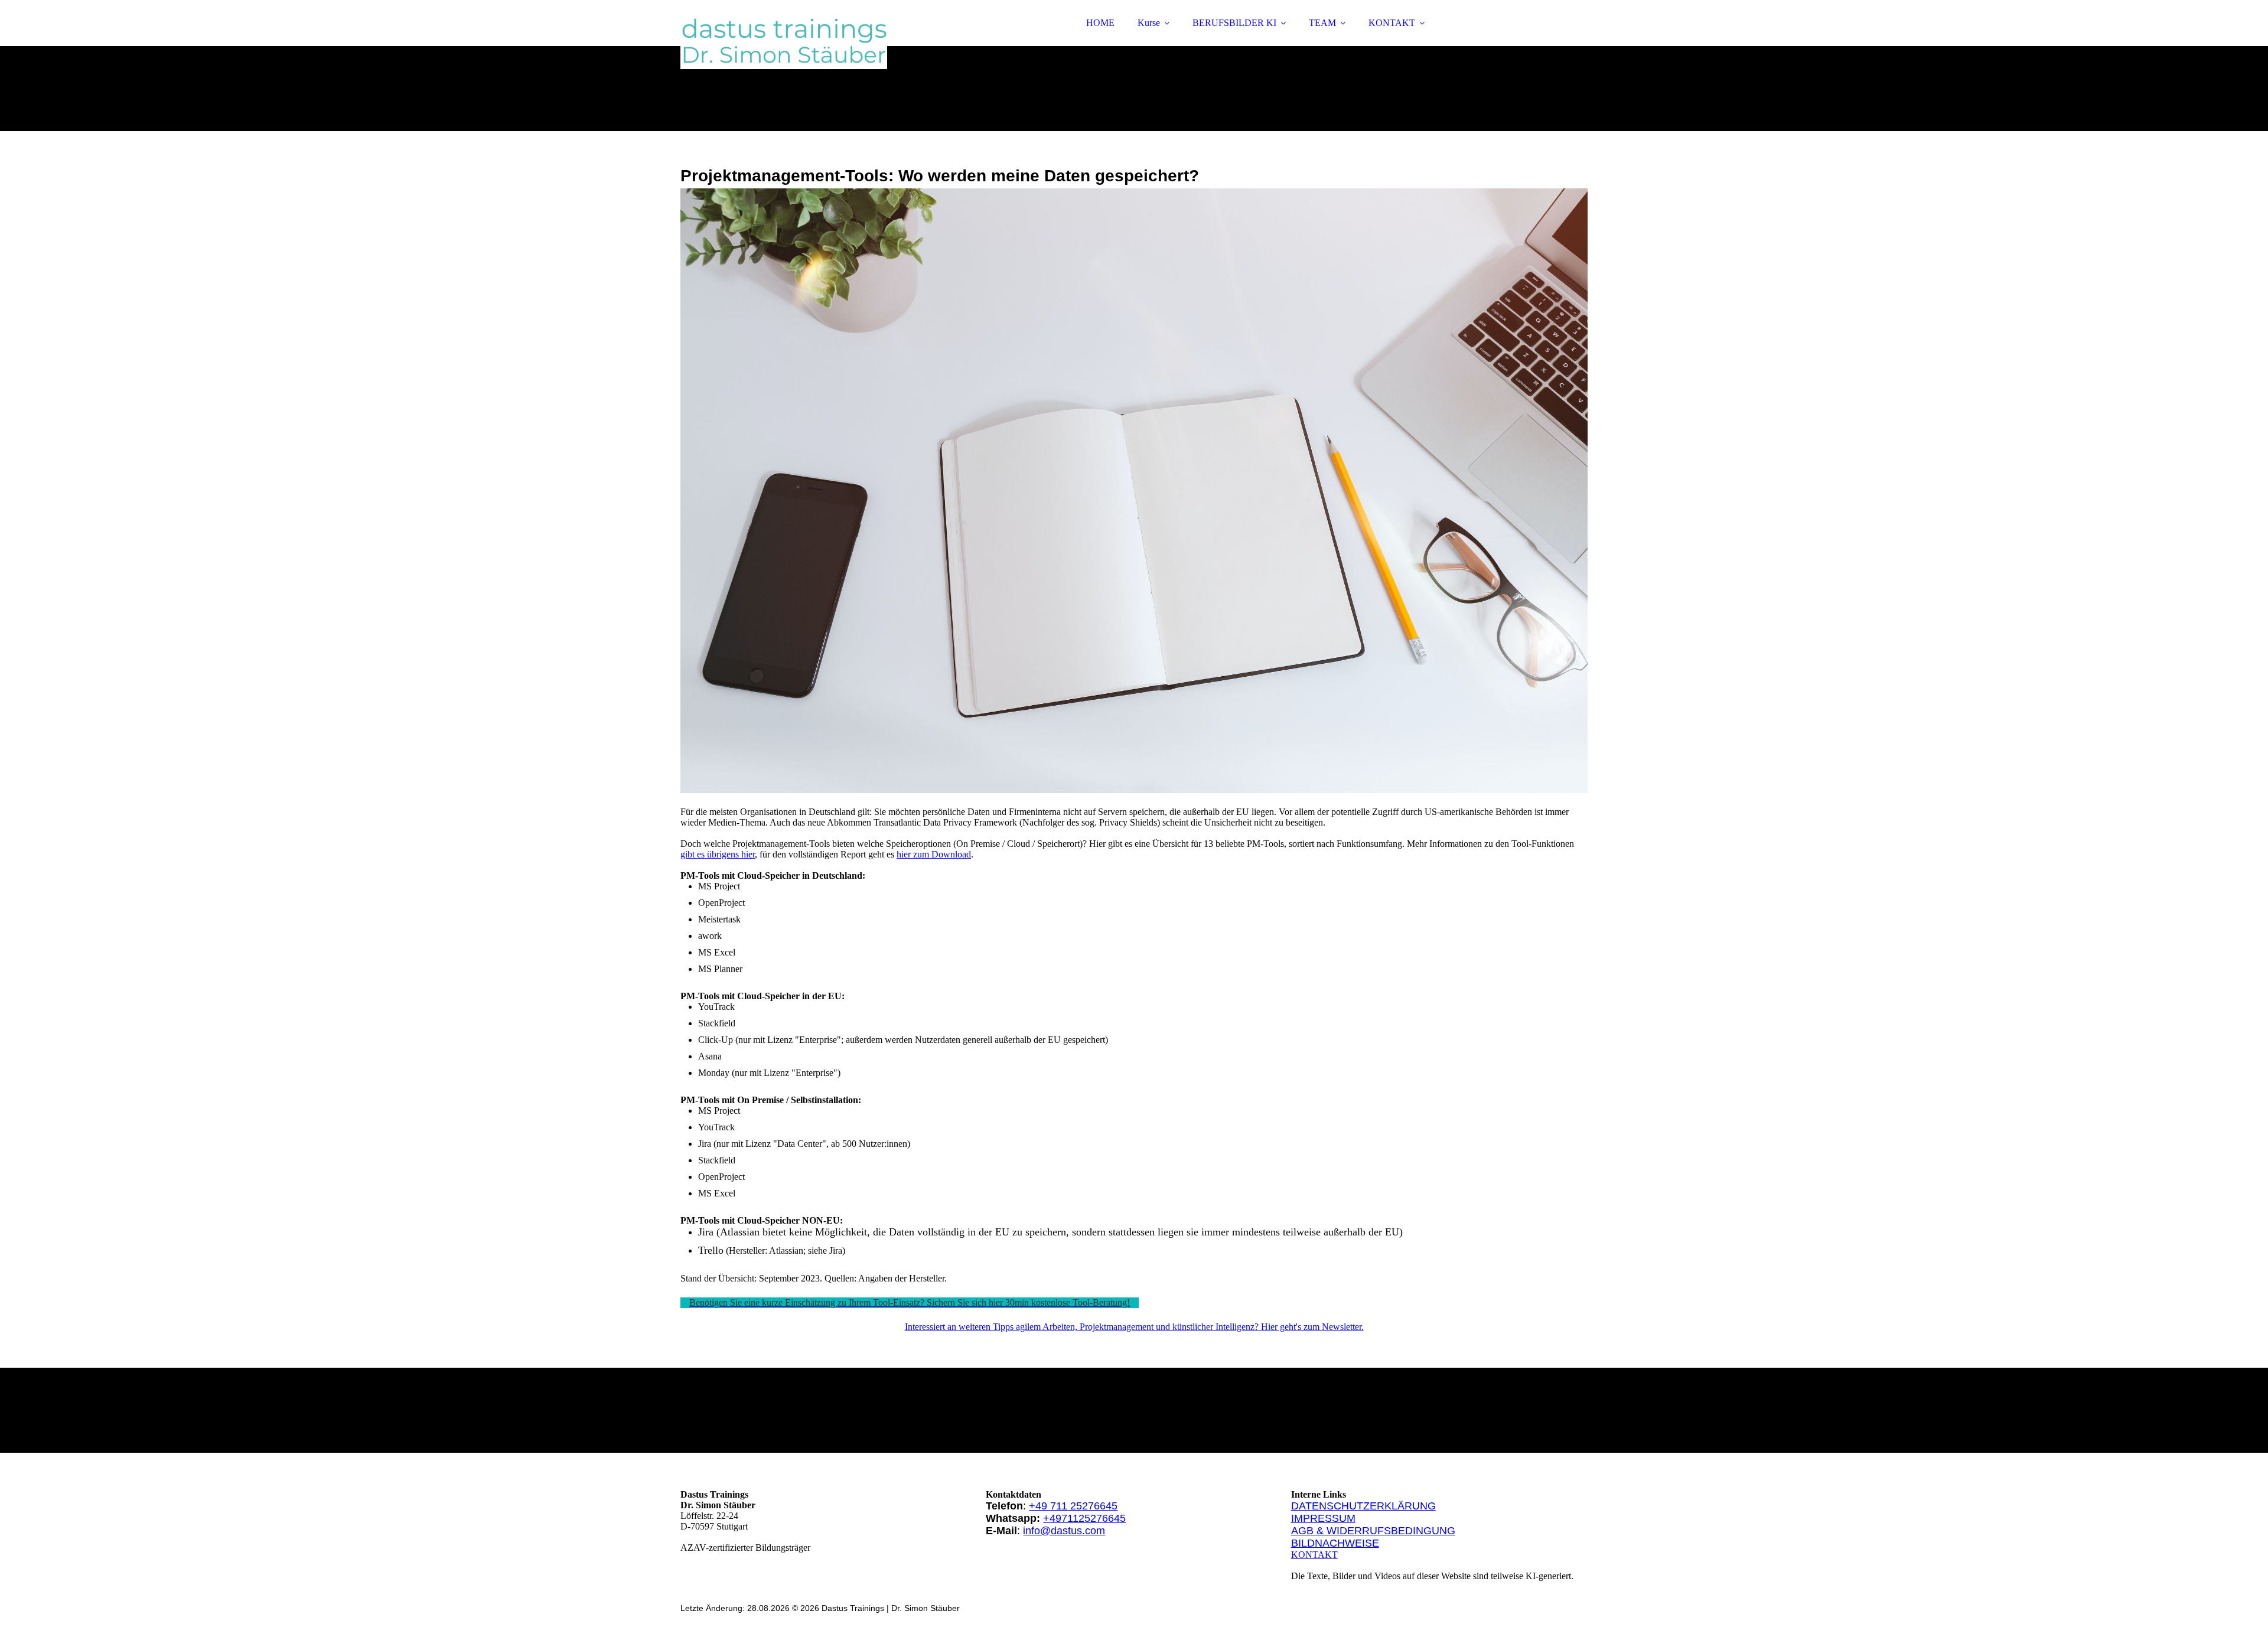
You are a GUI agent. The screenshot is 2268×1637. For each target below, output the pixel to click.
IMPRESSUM (1323, 1518)
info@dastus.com (1064, 1531)
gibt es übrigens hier (718, 854)
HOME (1100, 23)
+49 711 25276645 (1073, 1506)
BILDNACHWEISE (1335, 1543)
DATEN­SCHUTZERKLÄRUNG (1363, 1506)
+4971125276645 (1084, 1518)
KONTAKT (1392, 23)
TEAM (1322, 23)
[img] (784, 41)
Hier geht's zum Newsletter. (1312, 1327)
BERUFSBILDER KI (1234, 23)
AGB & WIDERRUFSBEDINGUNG (1373, 1531)
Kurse (1149, 23)
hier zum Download (934, 854)
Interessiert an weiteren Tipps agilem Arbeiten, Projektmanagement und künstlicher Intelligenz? (1083, 1327)
